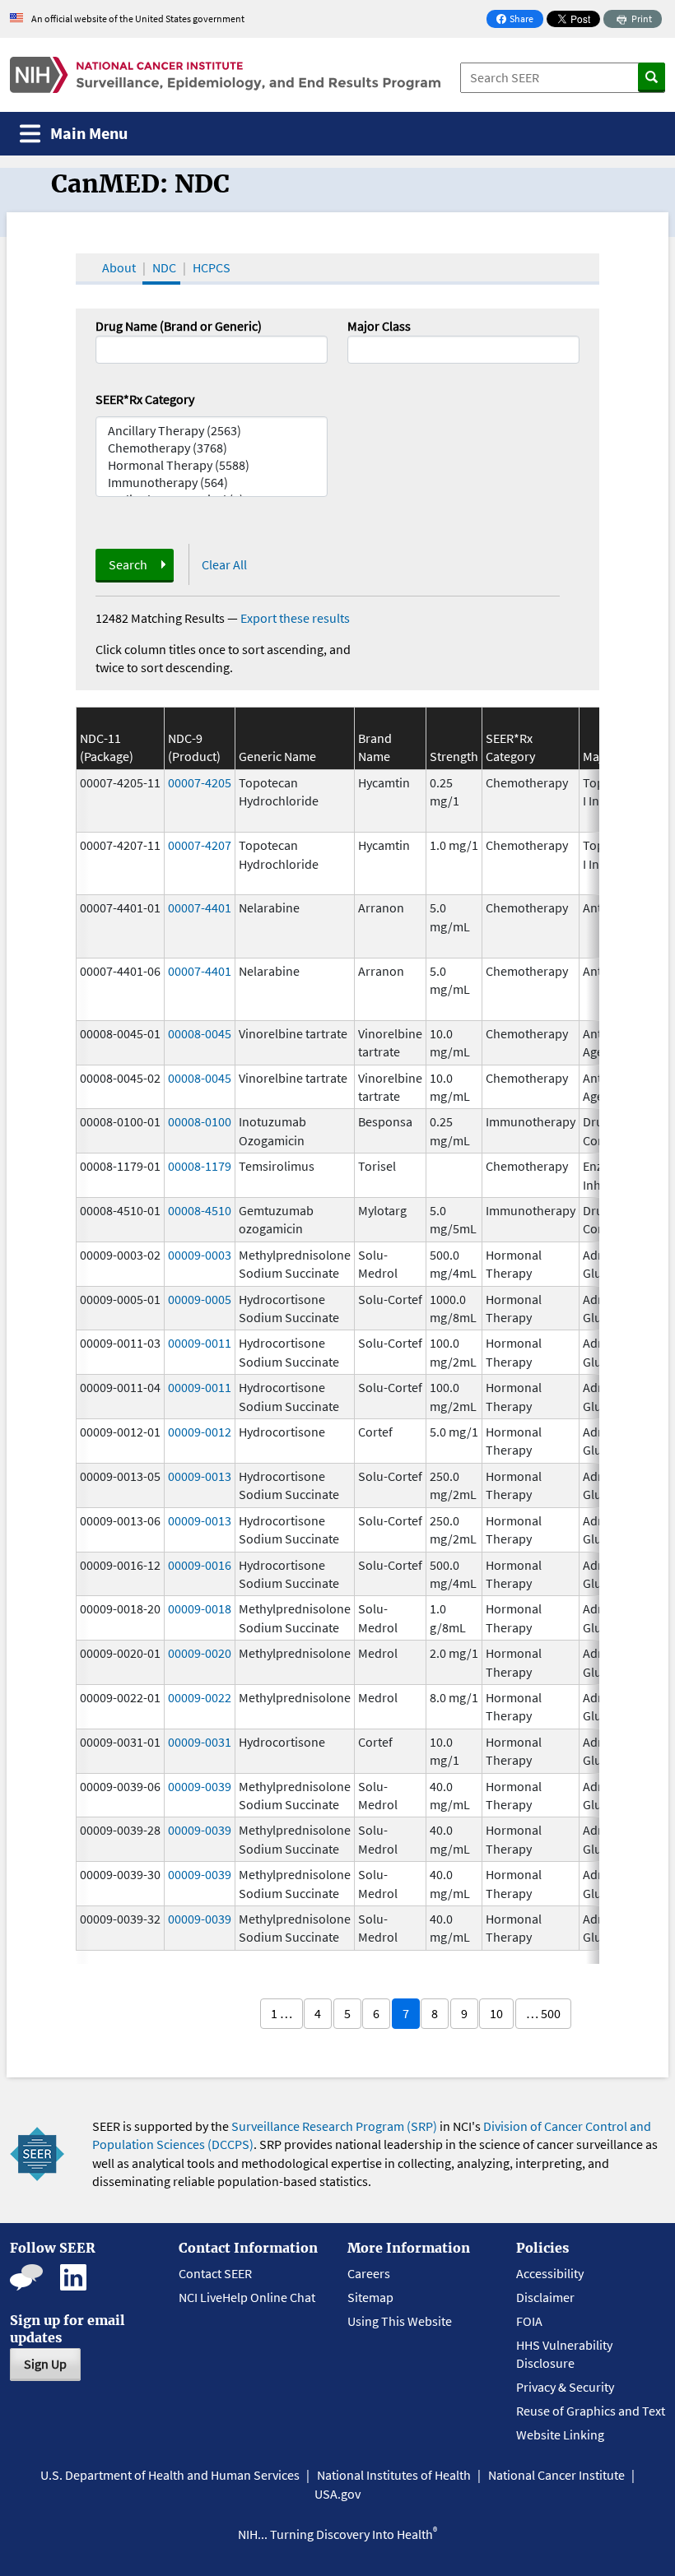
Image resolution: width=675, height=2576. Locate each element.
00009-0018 (200, 1608)
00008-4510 (200, 1210)
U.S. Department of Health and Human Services (170, 2475)
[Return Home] (225, 75)
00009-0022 (200, 1697)
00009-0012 (200, 1432)
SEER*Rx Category (145, 399)
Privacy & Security (565, 2387)
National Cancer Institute (556, 2475)
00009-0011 (200, 1343)
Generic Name (277, 756)
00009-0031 (200, 1742)
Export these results (295, 618)
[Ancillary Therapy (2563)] (212, 431)
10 (496, 2013)
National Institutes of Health (394, 2475)
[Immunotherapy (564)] (212, 483)
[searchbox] (357, 348)
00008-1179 (200, 1166)
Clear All (224, 564)
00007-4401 (200, 907)
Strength (454, 756)
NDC (164, 267)
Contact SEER (215, 2273)
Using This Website (400, 2321)
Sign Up (45, 2364)
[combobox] (463, 350)
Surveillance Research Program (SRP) (334, 2126)
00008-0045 (200, 1033)
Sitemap (370, 2297)
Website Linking (560, 2434)
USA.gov (337, 2494)
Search (128, 564)
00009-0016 (200, 1565)
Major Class (379, 326)
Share (519, 20)
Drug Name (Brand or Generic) (179, 326)
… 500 (543, 2013)
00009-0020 (200, 1653)
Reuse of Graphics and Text (591, 2411)
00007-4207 (200, 845)
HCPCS (212, 267)
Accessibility (550, 2273)
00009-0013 (200, 1476)
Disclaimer (545, 2297)
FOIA (529, 2321)
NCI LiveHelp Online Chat (247, 2297)
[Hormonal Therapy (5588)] (212, 465)
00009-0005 (200, 1299)
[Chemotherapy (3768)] (212, 448)
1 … (282, 2013)
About (119, 267)
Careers (369, 2273)
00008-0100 (200, 1121)
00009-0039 (200, 1786)
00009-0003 (200, 1255)
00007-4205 (200, 782)
